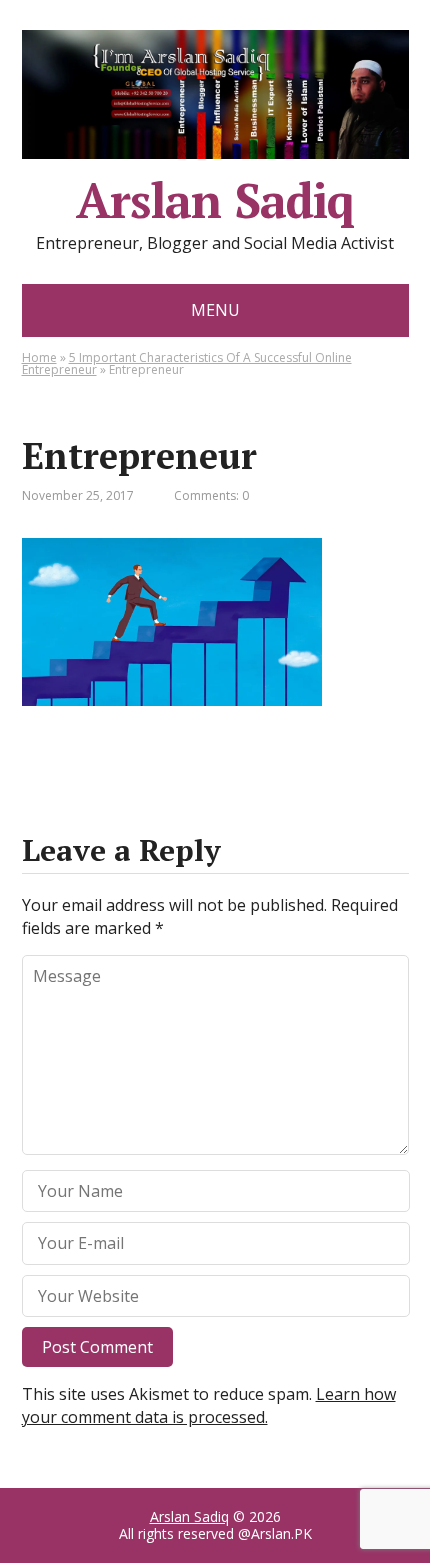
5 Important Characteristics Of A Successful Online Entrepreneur (187, 363)
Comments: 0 (211, 495)
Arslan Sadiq (189, 1516)
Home (39, 357)
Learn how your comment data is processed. (209, 1405)
